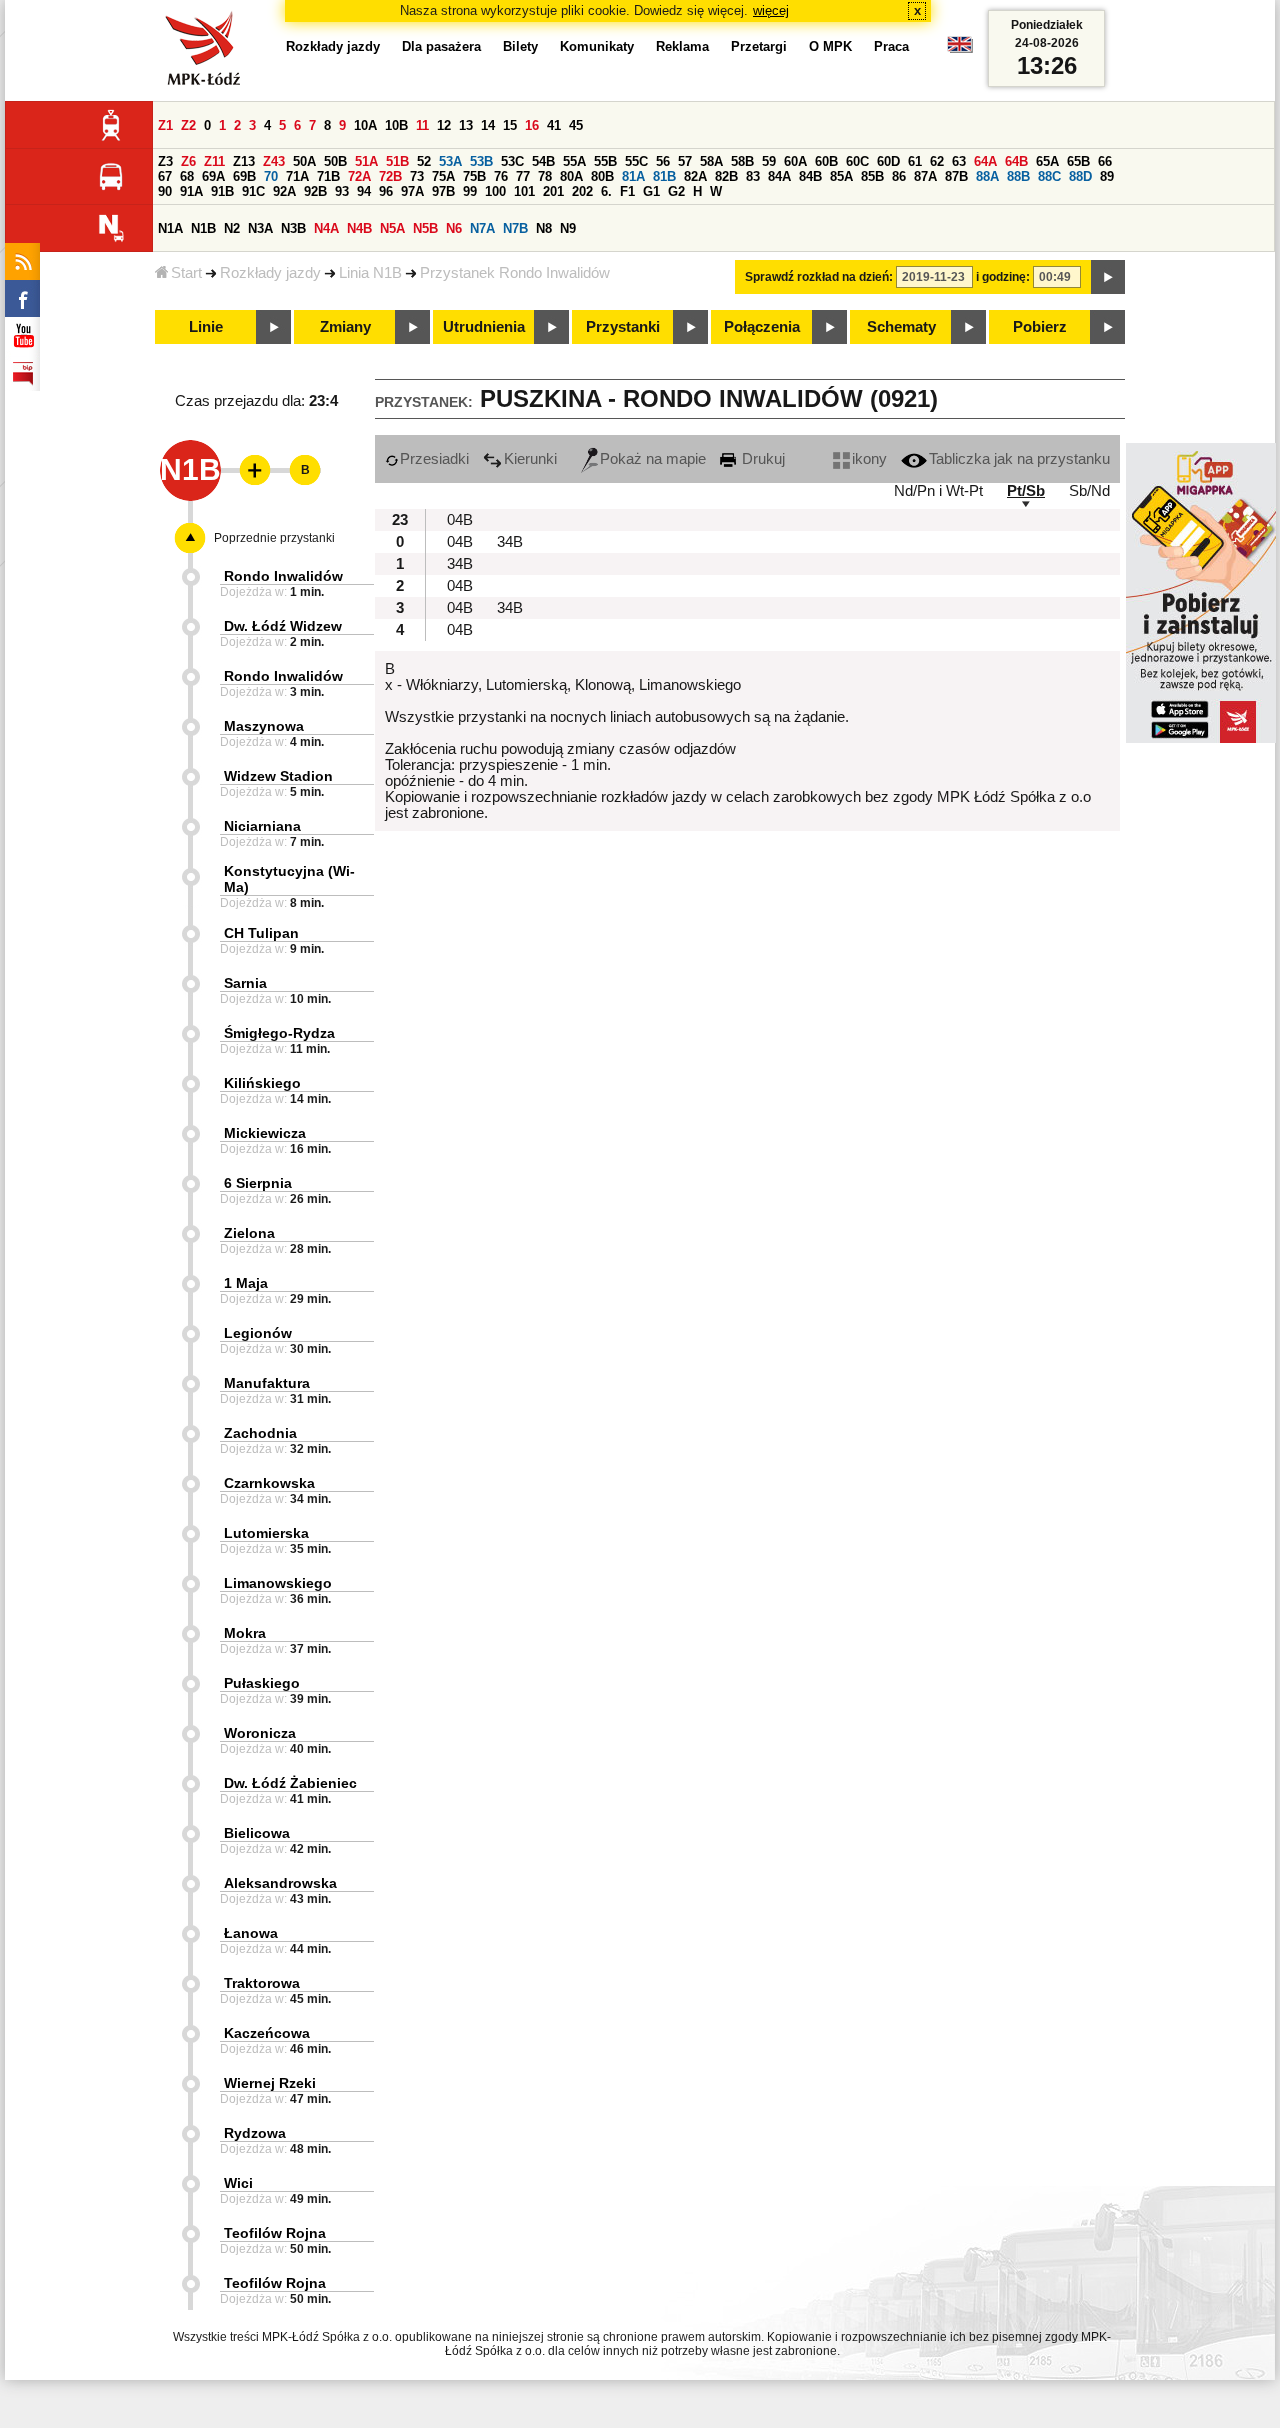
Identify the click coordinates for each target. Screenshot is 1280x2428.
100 (495, 191)
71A (297, 176)
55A (574, 161)
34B (510, 542)
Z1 (165, 125)
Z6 (188, 161)
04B (460, 520)
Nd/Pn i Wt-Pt (938, 491)
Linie (206, 327)
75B (474, 176)
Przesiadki (434, 459)
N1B (203, 228)
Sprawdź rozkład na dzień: (819, 277)
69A (213, 176)
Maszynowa (264, 726)
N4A (326, 228)
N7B (515, 228)
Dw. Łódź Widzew (283, 626)
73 (417, 176)
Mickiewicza (265, 1133)
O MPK (830, 46)
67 (165, 176)
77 (523, 176)
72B (390, 176)
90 (165, 191)
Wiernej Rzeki (270, 2083)
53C (512, 161)
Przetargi (759, 46)
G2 (676, 191)
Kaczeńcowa (267, 2033)
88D (1080, 176)
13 (466, 125)
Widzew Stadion (278, 776)
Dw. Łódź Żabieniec (290, 1783)
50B (335, 161)
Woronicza (260, 1733)
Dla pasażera (441, 46)
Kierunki (530, 459)
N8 (544, 228)
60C (857, 161)
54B (543, 161)
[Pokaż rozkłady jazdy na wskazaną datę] (1108, 277)
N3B (293, 228)
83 (753, 176)
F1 (627, 191)
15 (510, 125)
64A (985, 161)
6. (606, 191)
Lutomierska (266, 1533)
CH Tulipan (261, 933)
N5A (392, 228)
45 (576, 125)
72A (359, 176)
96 (386, 191)
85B (872, 176)
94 (364, 191)
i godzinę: (1003, 277)
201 (553, 191)
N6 (454, 228)
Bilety (520, 46)
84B (810, 176)
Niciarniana (262, 826)
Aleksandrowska (280, 1883)
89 (1107, 176)
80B (602, 176)
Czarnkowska (269, 1483)
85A (841, 176)
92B (315, 191)
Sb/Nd (1089, 491)
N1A (170, 228)
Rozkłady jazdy (270, 273)
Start (186, 273)
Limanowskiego (278, 1583)
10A (365, 125)
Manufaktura (267, 1383)
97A (412, 191)
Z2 (188, 125)
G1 (651, 191)
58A (711, 161)
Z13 (244, 161)
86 (899, 176)
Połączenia (762, 327)
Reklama (682, 46)
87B (956, 176)
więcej (771, 10)
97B (443, 191)
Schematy (901, 327)
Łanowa (251, 1933)
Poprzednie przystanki (274, 538)
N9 (568, 228)
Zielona (249, 1233)
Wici (238, 2183)
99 (470, 191)
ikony (869, 459)
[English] (960, 49)
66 (1105, 161)
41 (554, 125)
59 (769, 161)
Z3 (165, 161)
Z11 (214, 161)
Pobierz (1040, 327)
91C (253, 191)
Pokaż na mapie (653, 459)
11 (422, 125)
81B (664, 176)
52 (424, 161)
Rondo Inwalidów (283, 576)
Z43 (274, 161)
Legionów (258, 1333)
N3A (260, 228)
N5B (425, 228)
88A (987, 176)
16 (532, 125)
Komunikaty (597, 46)
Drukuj (761, 459)
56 (663, 161)
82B (726, 176)
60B (826, 161)
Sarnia (245, 983)
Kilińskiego (262, 1083)
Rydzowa (255, 2133)
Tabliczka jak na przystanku (1019, 459)
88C (1049, 176)
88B (1018, 176)
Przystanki (623, 327)
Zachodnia (260, 1433)
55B (605, 161)
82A (695, 176)
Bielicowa (257, 1833)
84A (779, 176)
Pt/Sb (1026, 491)
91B (222, 191)
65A (1047, 161)
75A (443, 176)
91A (191, 191)
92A (284, 191)
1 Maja (246, 1283)
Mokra (245, 1633)
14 (488, 125)
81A (633, 176)
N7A (482, 228)
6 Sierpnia (258, 1183)
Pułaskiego (262, 1683)
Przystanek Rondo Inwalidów (515, 273)
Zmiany (345, 327)
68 (187, 176)
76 (501, 176)
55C (636, 161)
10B (396, 125)
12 (444, 125)
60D (888, 161)
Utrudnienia (484, 327)
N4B (359, 228)
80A (571, 176)
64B (1016, 161)
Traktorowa (262, 1983)
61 (915, 161)
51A (366, 161)
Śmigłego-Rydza (279, 1033)
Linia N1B (370, 273)
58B (742, 161)
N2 (232, 228)
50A (304, 161)
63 (959, 161)
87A (925, 176)
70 (271, 176)
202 (582, 191)
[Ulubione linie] (249, 470)
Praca (891, 46)
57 (685, 161)
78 (545, 176)
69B (244, 176)
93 (342, 191)
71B (328, 176)
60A (795, 161)
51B (397, 161)
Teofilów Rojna (275, 2233)
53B (481, 161)
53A (450, 161)
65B (1078, 161)
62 (937, 161)
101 (524, 191)
